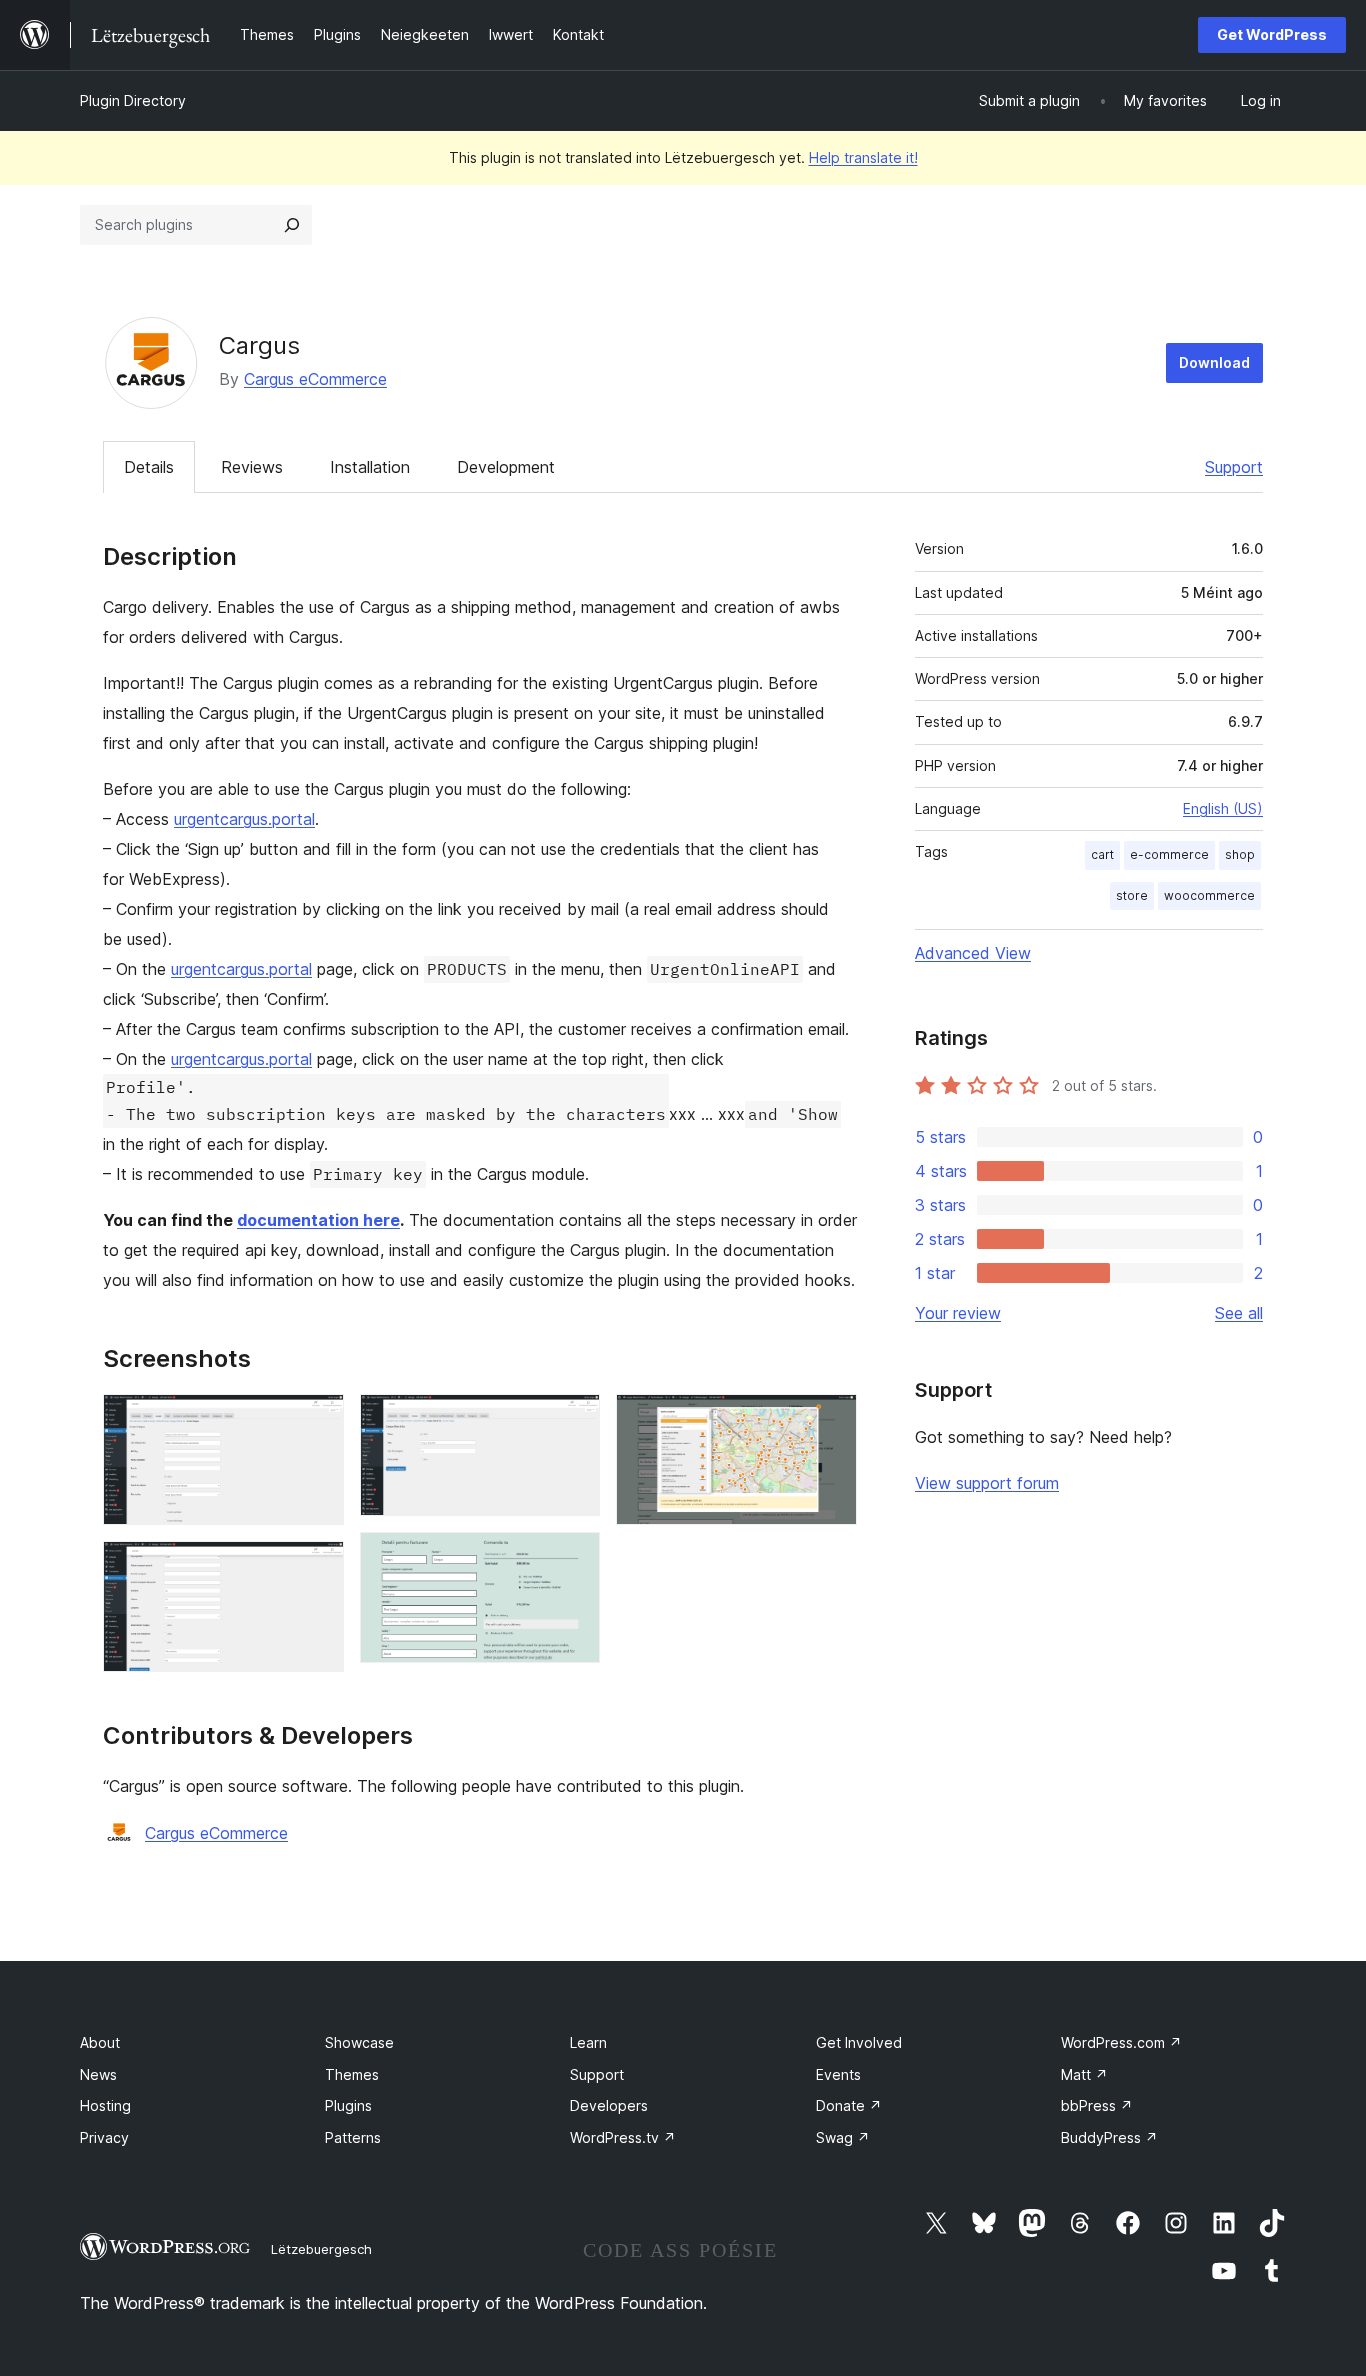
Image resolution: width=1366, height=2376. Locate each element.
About (100, 2042)
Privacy (104, 2137)
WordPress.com (1121, 2042)
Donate (849, 2105)
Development (506, 467)
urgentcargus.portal (244, 819)
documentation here (318, 1220)
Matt (1084, 2074)
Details (149, 467)
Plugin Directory (133, 100)
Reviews (252, 467)
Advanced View (973, 953)
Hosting (105, 2105)
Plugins (348, 2105)
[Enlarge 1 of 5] (317, 1421)
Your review (958, 1313)
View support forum (987, 1483)
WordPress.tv (623, 2137)
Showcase (359, 2042)
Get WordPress (1272, 34)
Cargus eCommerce (315, 379)
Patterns (353, 2137)
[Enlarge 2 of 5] (317, 1568)
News (98, 2074)
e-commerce (1169, 854)
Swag (843, 2137)
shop (1240, 854)
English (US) (1223, 808)
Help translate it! (863, 157)
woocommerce (1209, 895)
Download (1214, 362)
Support (1234, 467)
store (1132, 895)
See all (1239, 1313)
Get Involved (859, 2042)
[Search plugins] (292, 225)
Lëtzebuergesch (321, 2249)
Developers (609, 2105)
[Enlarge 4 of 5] (573, 1559)
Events (838, 2074)
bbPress (1097, 2105)
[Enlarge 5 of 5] (830, 1421)
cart (1102, 854)
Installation (370, 467)
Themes (352, 2074)
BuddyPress (1109, 2137)
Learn (588, 2042)
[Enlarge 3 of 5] (573, 1421)
